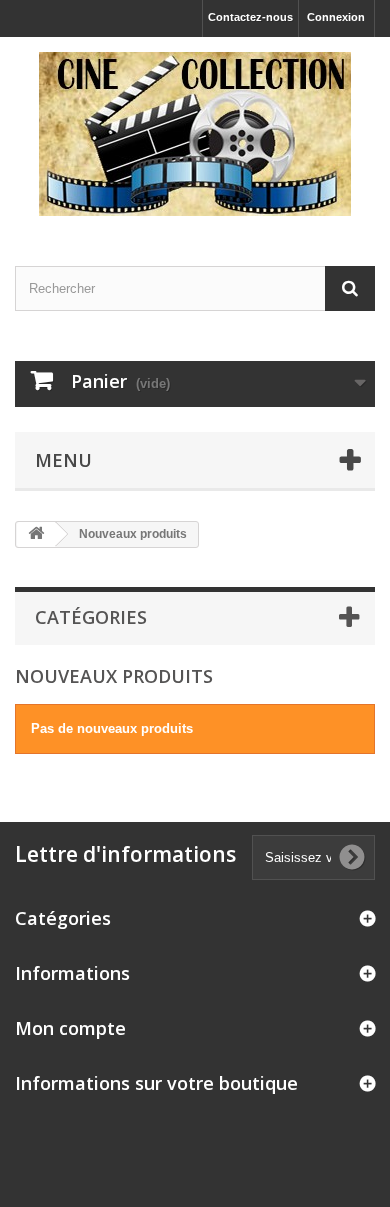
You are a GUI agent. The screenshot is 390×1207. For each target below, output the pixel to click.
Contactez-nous (250, 17)
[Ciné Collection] (195, 134)
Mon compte (70, 1028)
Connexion (336, 17)
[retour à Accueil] (36, 534)
